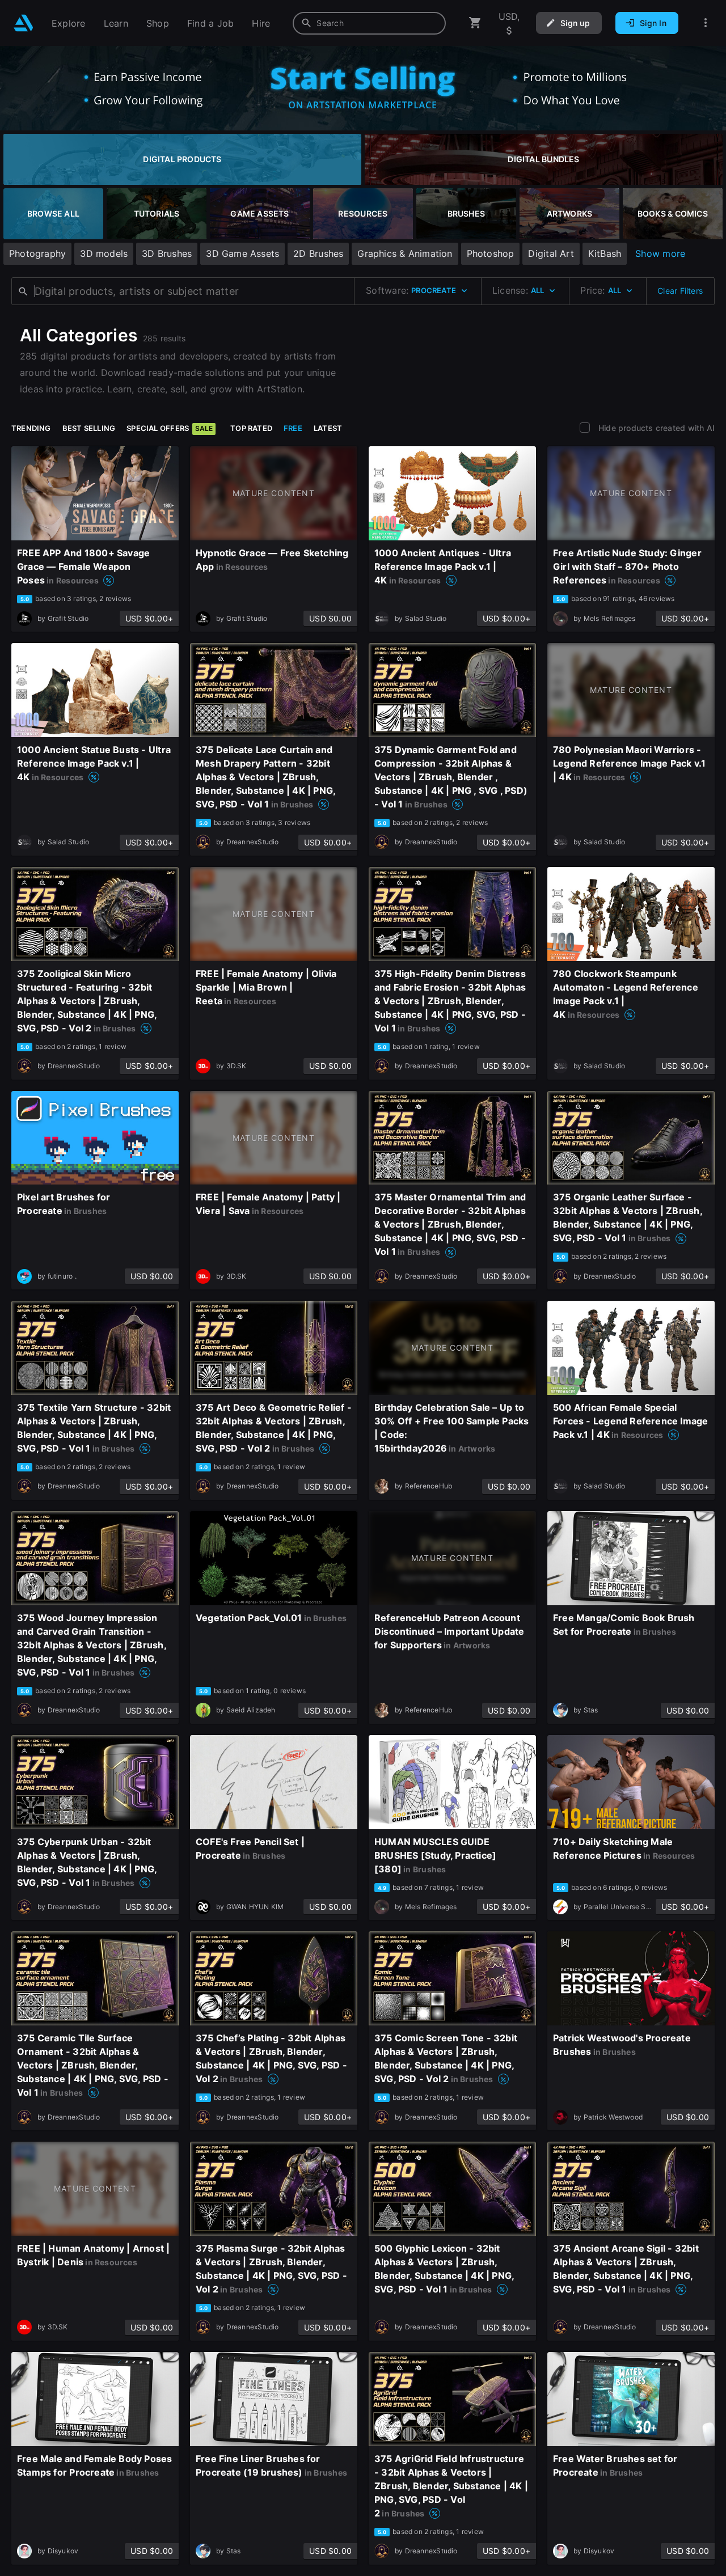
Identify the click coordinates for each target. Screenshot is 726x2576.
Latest (328, 428)
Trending (31, 428)
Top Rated (251, 428)
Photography (37, 253)
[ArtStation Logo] (24, 23)
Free (293, 428)
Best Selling (89, 428)
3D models (104, 253)
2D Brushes (318, 253)
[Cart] (475, 23)
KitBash (605, 253)
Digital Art (551, 253)
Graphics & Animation (405, 253)
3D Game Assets (242, 253)
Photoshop (491, 253)
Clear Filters (680, 291)
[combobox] (369, 23)
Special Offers (170, 428)
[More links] (706, 23)
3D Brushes (167, 253)
